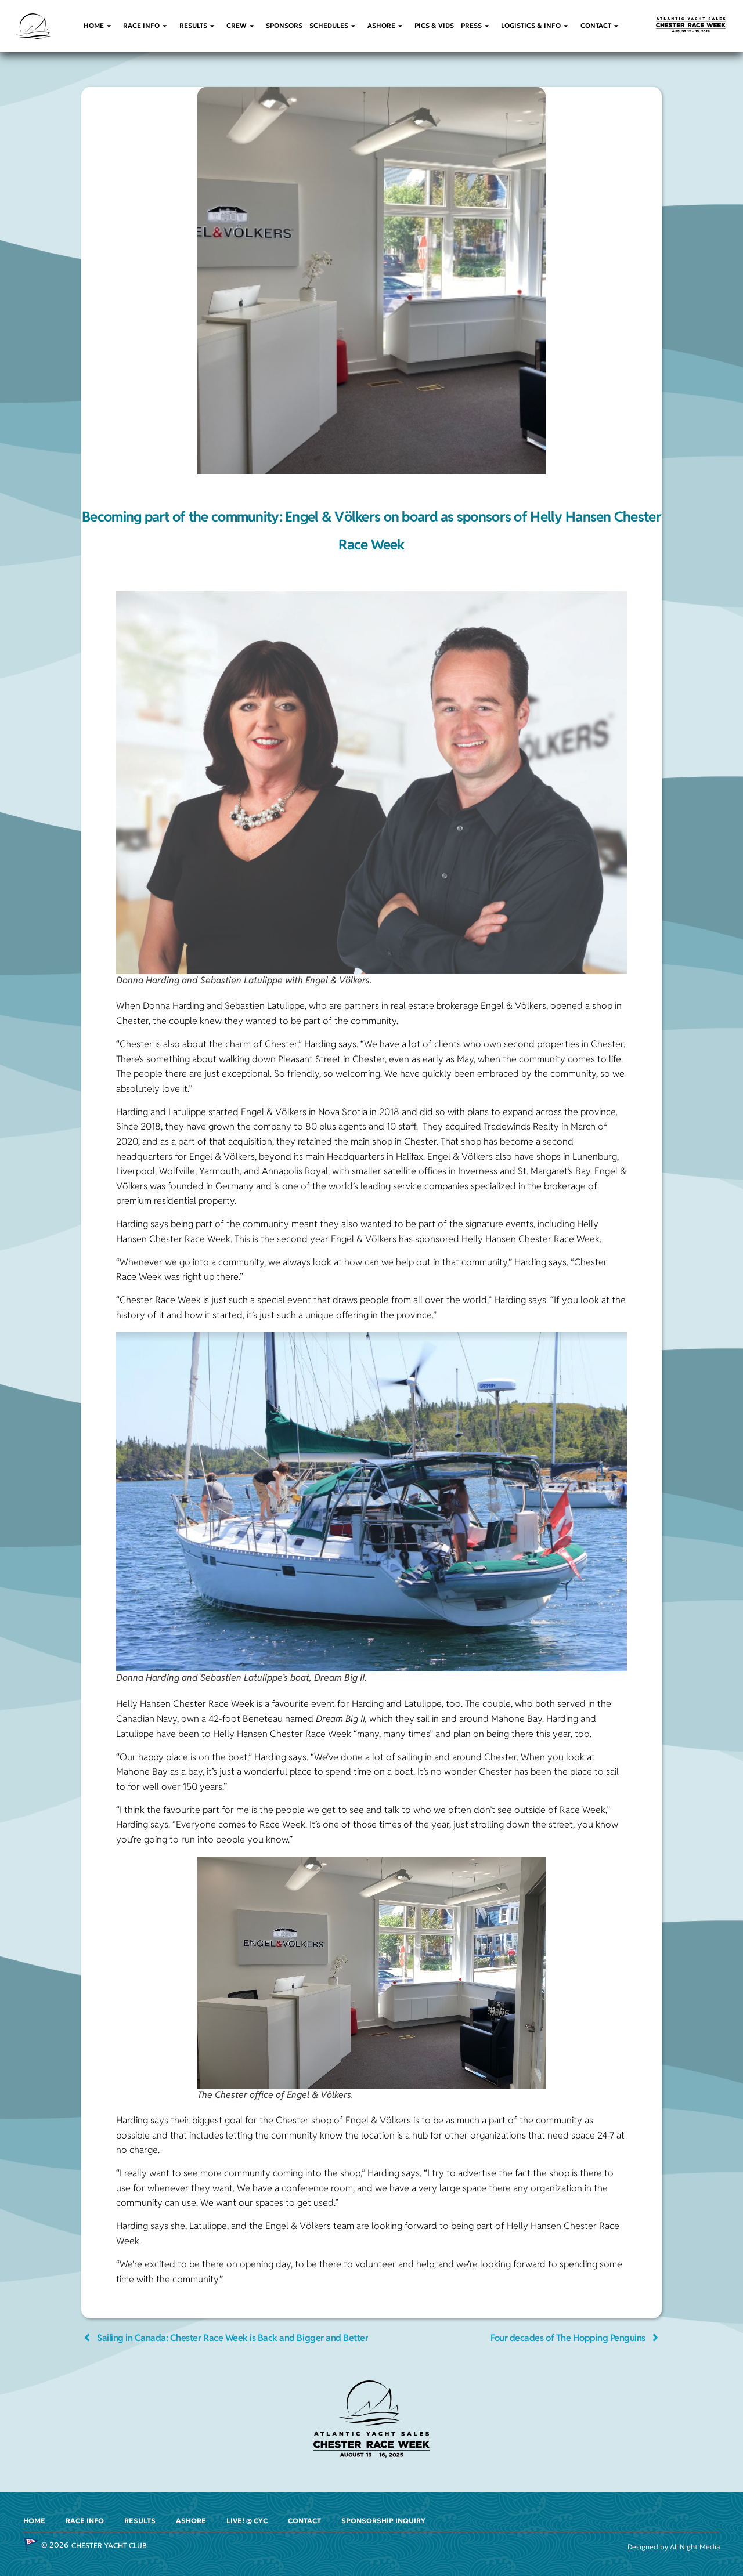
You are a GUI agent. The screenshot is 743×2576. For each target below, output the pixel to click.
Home (94, 26)
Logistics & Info (531, 26)
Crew (237, 26)
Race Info (141, 26)
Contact (596, 26)
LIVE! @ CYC (247, 2521)
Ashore (381, 26)
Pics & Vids (434, 26)
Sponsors (284, 26)
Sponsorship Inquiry (383, 2521)
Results (193, 26)
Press (471, 26)
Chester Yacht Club (109, 2546)
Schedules (329, 26)
